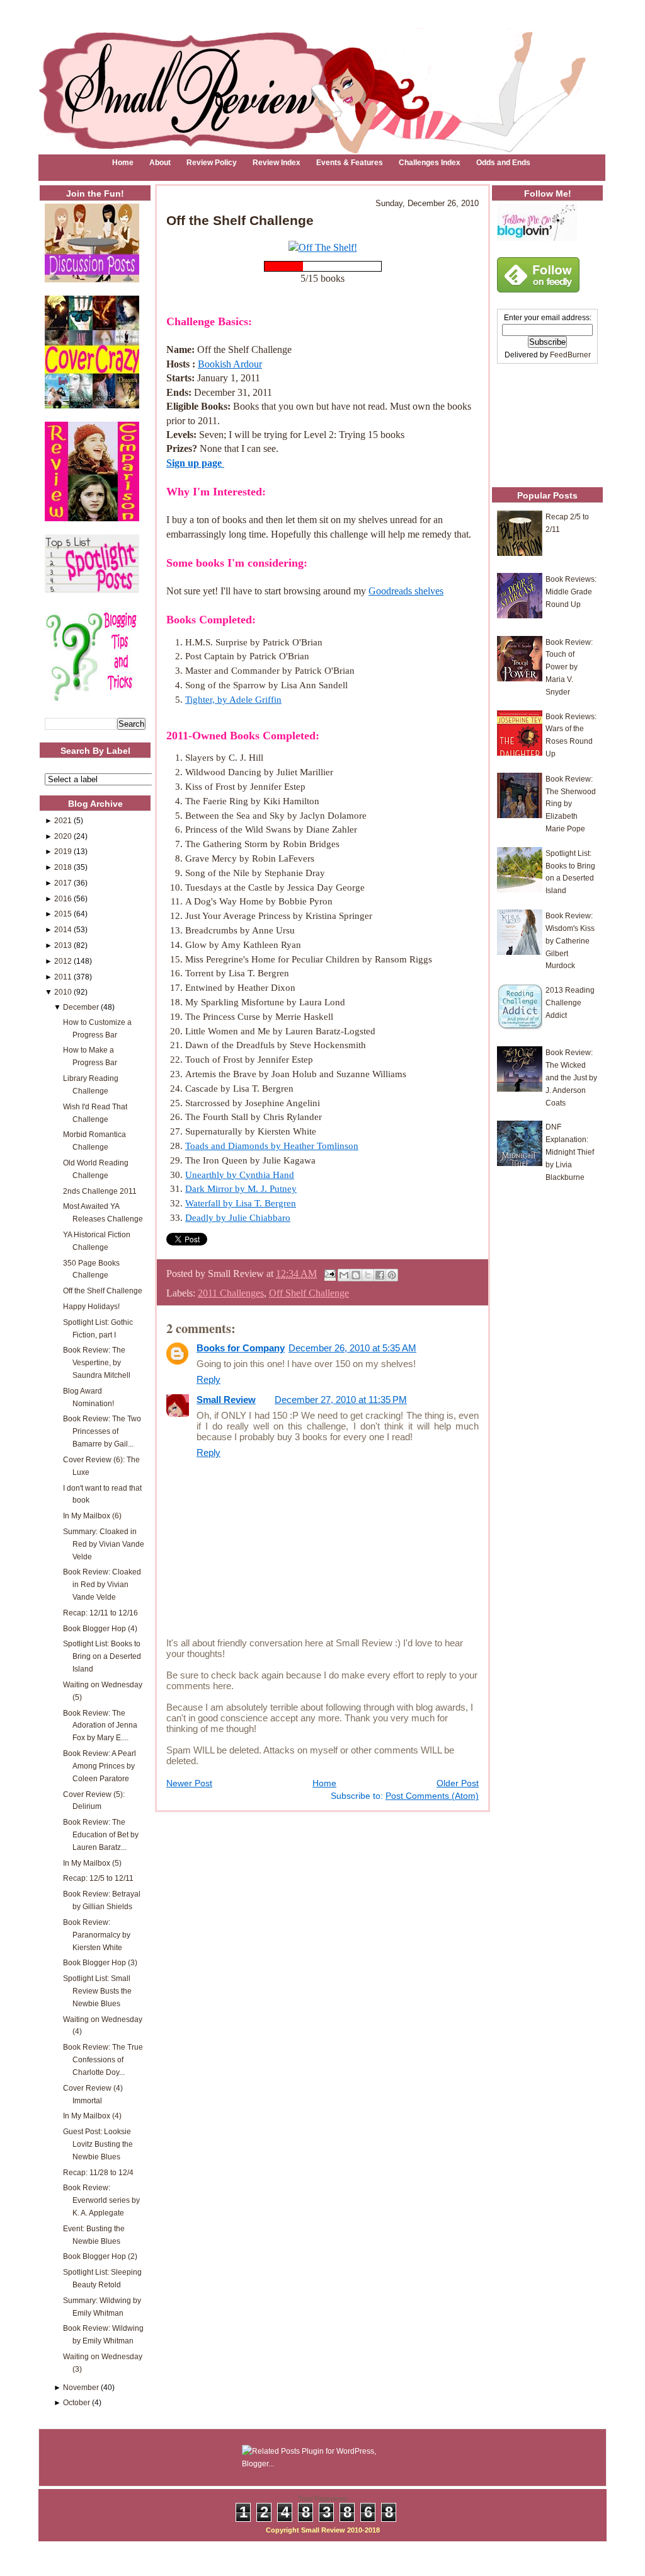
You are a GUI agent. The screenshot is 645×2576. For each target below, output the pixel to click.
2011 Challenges (231, 1293)
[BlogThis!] (356, 1275)
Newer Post (189, 1783)
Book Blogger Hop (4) (100, 1628)
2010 (63, 992)
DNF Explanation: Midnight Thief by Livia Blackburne (570, 1152)
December (81, 1007)
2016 (63, 898)
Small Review (226, 1400)
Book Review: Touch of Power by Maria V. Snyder (569, 667)
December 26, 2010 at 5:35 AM (352, 1348)
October (77, 2402)
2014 (63, 929)
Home (123, 163)
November (81, 2387)
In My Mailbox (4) (92, 2116)
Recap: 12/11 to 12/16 (100, 1613)
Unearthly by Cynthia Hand (240, 1175)
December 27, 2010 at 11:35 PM (341, 1400)
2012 (63, 961)
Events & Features (350, 163)
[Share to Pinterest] (392, 1275)
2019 (63, 851)
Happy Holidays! (91, 1306)
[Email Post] (329, 1274)
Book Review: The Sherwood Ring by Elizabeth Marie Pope (571, 804)
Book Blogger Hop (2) (100, 2256)
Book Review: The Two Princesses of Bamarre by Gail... (102, 1431)
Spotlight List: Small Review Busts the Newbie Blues (97, 1991)
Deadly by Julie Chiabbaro (238, 1217)
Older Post (458, 1783)
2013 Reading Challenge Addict (570, 1002)
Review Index (277, 163)
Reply (208, 1379)
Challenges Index (430, 163)
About (160, 163)
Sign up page (195, 463)
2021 (63, 820)
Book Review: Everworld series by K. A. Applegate (101, 2200)
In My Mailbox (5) (92, 1863)
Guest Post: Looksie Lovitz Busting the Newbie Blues (98, 2144)
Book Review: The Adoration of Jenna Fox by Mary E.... (100, 1725)
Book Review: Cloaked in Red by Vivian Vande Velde (102, 1584)
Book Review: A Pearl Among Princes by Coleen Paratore (100, 1766)
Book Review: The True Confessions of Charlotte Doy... (103, 2059)
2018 (63, 867)
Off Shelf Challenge (309, 1293)
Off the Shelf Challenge (103, 1291)
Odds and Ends (503, 163)
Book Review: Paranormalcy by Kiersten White (97, 1935)
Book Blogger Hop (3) (100, 1962)
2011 (63, 977)
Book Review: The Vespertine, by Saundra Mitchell (97, 1362)
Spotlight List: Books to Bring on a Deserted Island (102, 1656)
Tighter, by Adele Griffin (233, 699)
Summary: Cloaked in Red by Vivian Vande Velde (104, 1544)
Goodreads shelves (406, 591)
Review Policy (212, 163)
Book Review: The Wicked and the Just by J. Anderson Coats (571, 1077)
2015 (63, 914)
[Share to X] (368, 1275)
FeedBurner (570, 355)
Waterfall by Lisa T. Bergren (241, 1203)
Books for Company (241, 1348)
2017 (63, 883)
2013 (63, 945)
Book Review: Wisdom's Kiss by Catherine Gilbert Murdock (570, 940)
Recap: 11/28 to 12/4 (98, 2172)
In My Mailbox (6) (92, 1516)
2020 (63, 836)
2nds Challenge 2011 (100, 1191)
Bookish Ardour (230, 364)
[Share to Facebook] (380, 1275)
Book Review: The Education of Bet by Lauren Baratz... (101, 1834)
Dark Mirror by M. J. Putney (241, 1188)
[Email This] (344, 1275)
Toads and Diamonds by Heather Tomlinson (272, 1146)
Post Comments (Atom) (432, 1796)
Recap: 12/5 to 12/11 (98, 1878)
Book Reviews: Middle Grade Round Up (571, 592)
